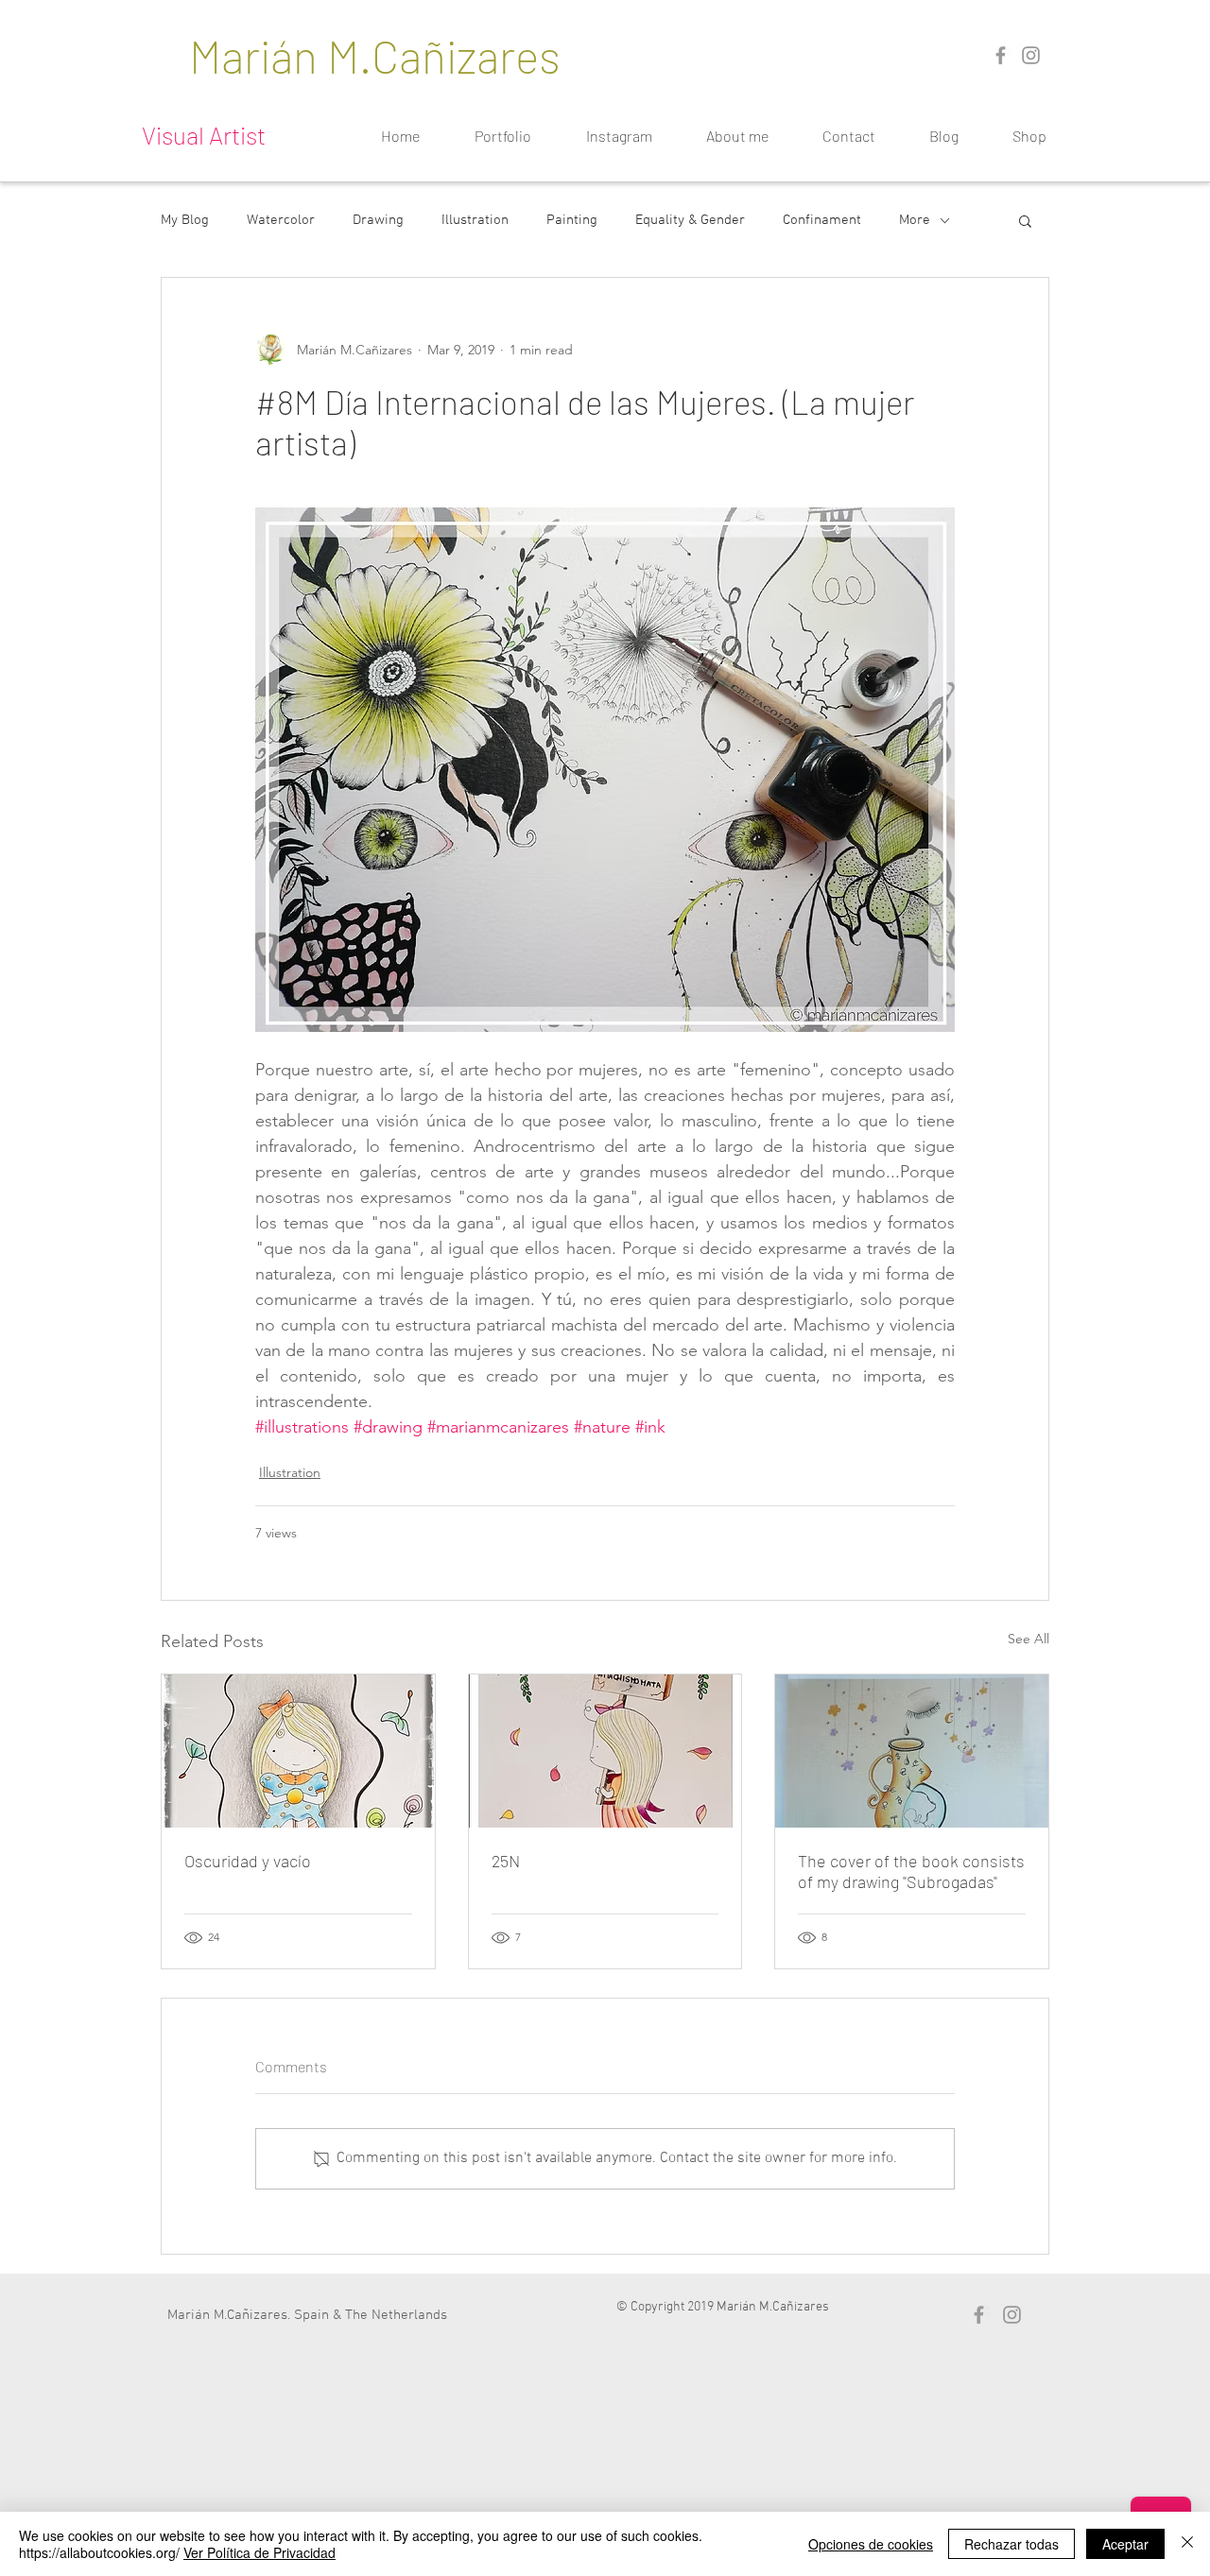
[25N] (605, 1751)
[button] (1025, 220)
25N (506, 1861)
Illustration (475, 220)
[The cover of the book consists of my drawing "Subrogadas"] (912, 1751)
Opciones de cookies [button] (871, 2544)
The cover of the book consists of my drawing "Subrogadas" (911, 1871)
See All (1028, 1639)
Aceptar (1125, 2544)
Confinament (822, 220)
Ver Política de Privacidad (259, 2552)
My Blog (185, 220)
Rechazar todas (1011, 2544)
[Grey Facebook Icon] (1001, 55)
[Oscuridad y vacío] (298, 1751)
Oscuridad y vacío (248, 1861)
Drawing (378, 220)
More (915, 220)
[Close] (1187, 2544)
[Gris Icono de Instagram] (1031, 55)
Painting (572, 220)
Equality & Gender (690, 220)
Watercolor (281, 220)
